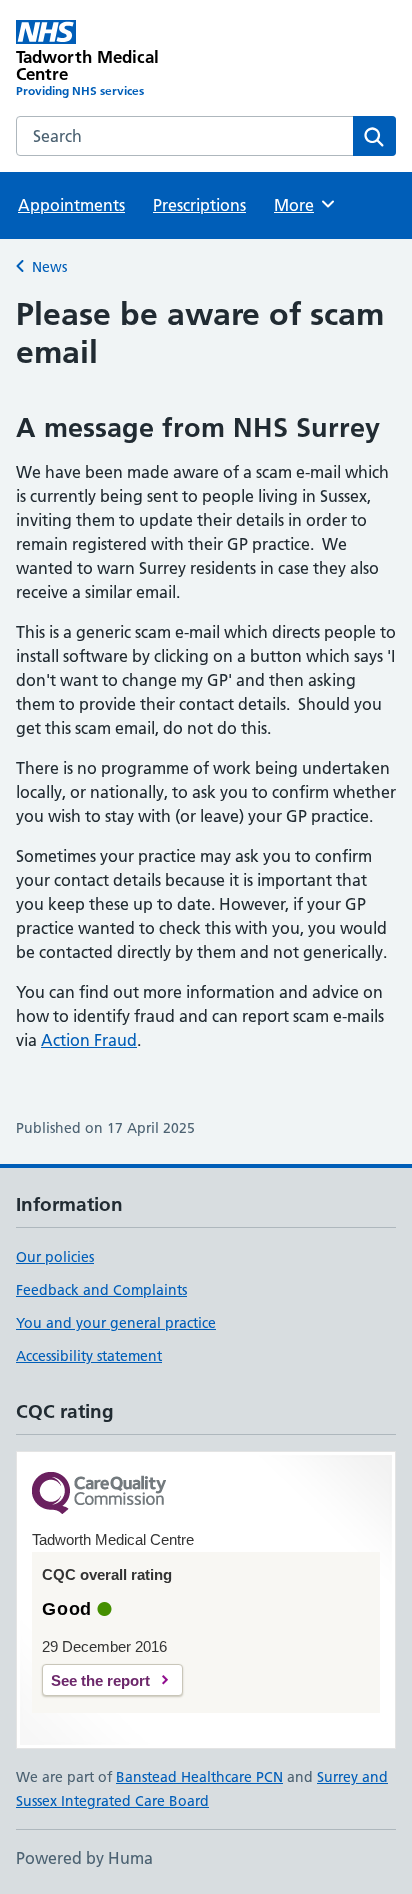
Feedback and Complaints (101, 1290)
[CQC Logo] (99, 1494)
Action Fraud (89, 1040)
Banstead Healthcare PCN (199, 1777)
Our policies (55, 1257)
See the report (100, 1680)
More (303, 205)
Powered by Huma (84, 1858)
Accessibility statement (89, 1356)
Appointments (71, 205)
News (49, 267)
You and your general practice (116, 1323)
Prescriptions (199, 205)
